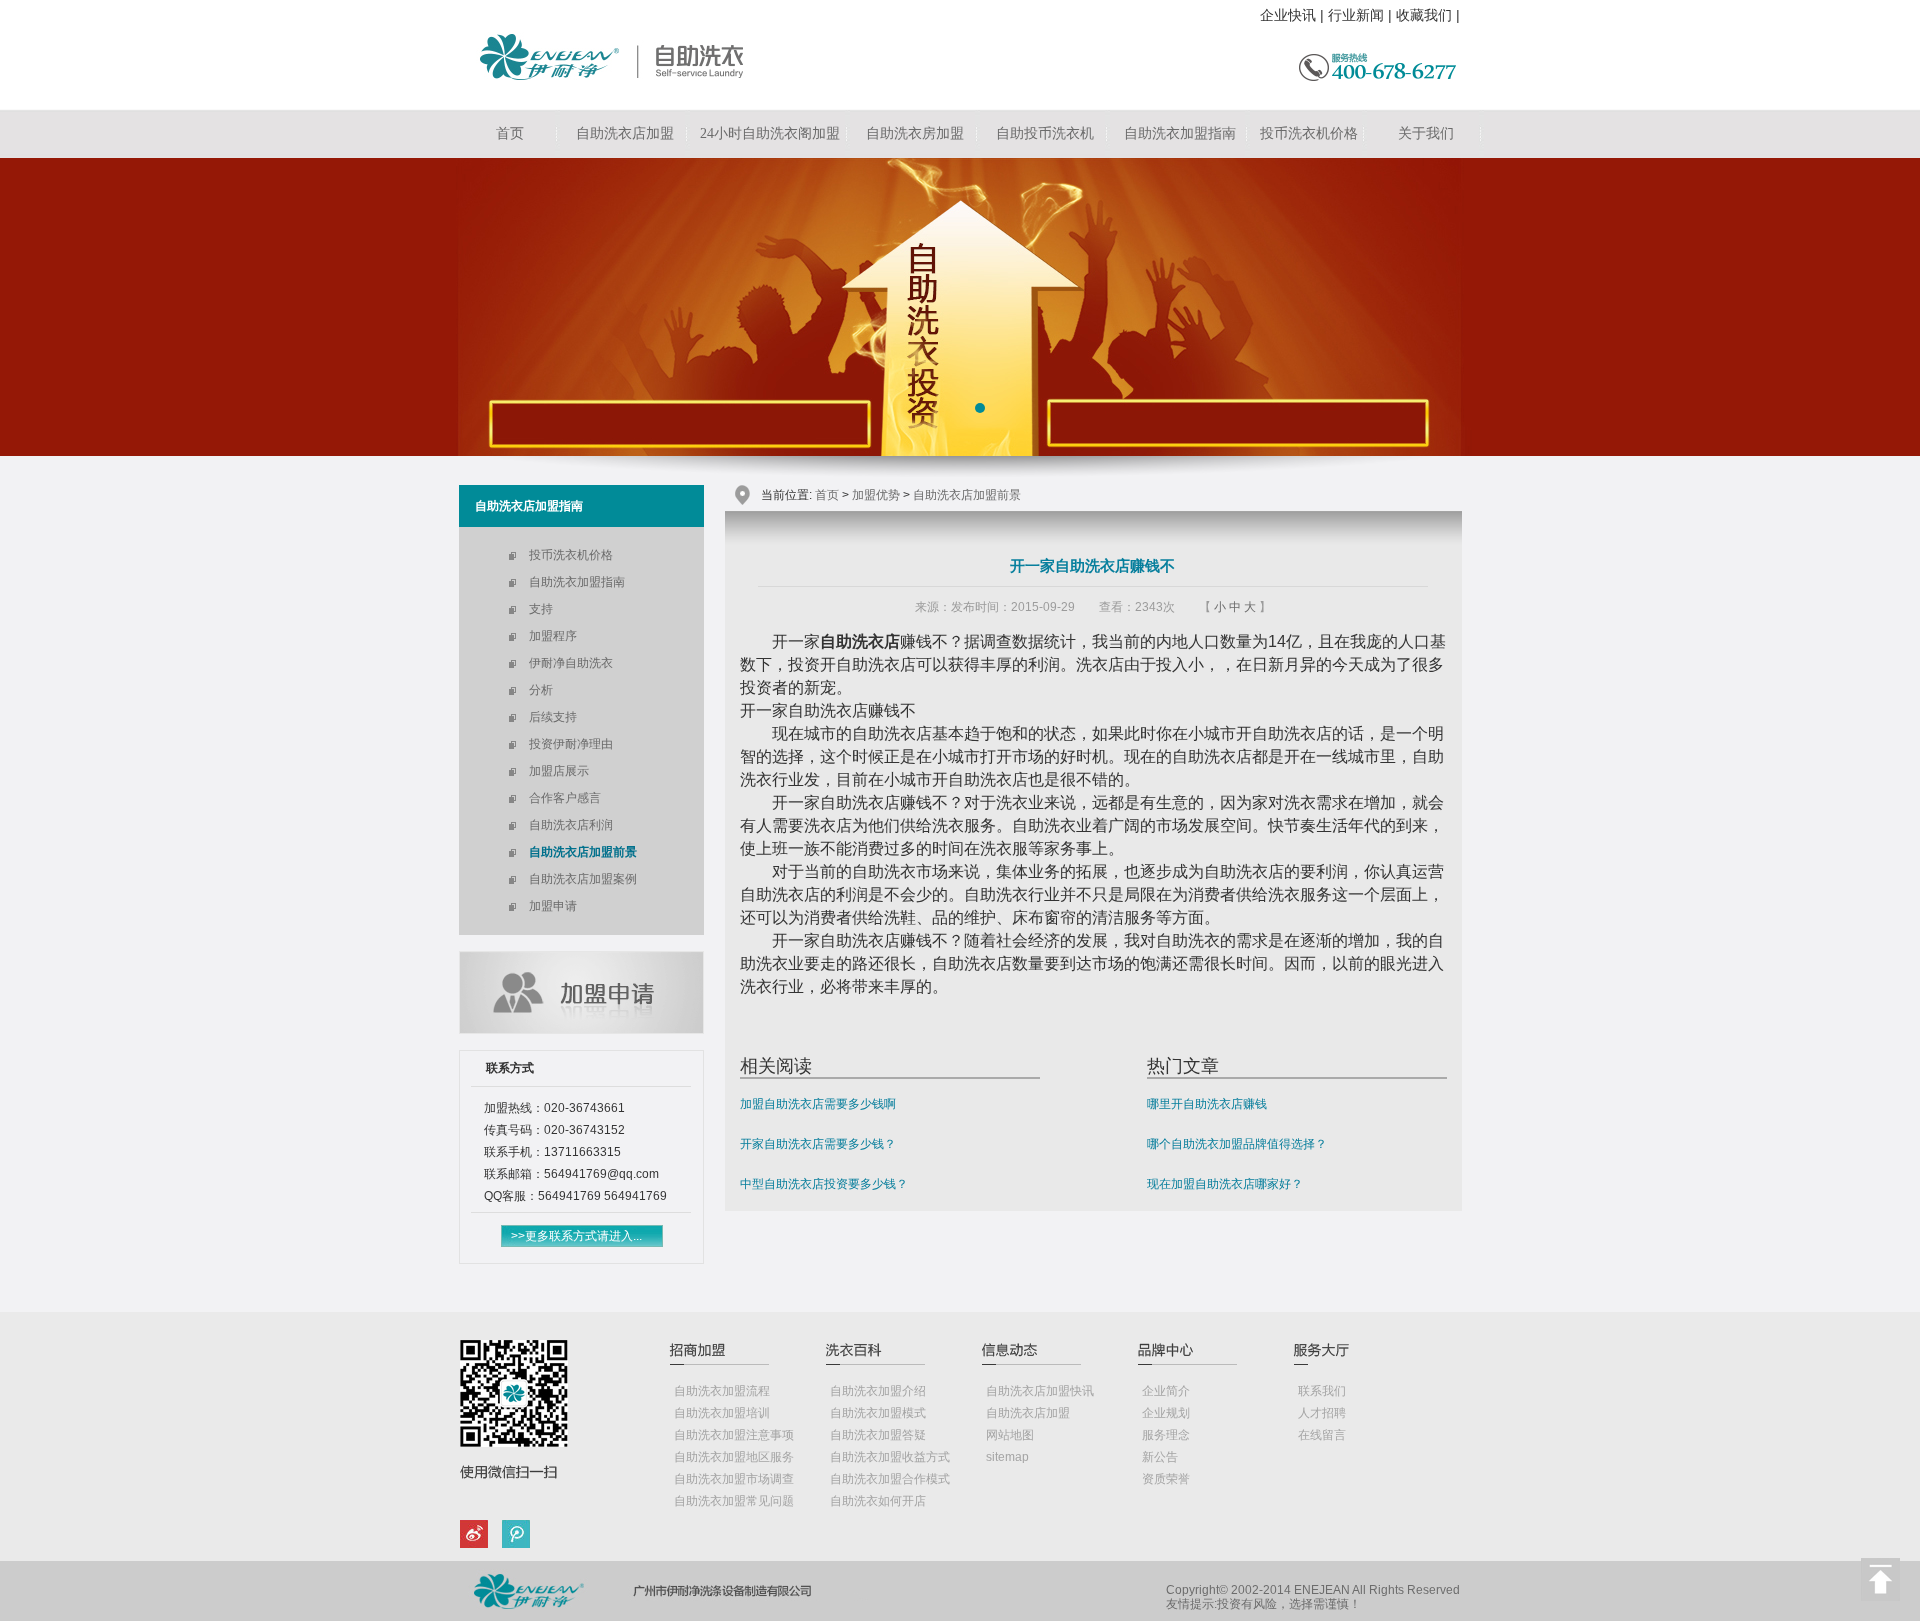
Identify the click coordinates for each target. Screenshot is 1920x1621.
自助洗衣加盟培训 (722, 1413)
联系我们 (1322, 1391)
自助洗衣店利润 (571, 825)
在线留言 (1322, 1435)
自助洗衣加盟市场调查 (734, 1479)
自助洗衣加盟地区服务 (734, 1457)
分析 (541, 690)
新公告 (1160, 1457)
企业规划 (1166, 1413)
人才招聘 (1322, 1413)
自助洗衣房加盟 (915, 133)
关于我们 (1426, 133)
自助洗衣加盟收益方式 (890, 1457)
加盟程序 (553, 636)
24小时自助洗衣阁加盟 (770, 133)
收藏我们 (1424, 15)
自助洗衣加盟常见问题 (734, 1501)
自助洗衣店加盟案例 (583, 879)
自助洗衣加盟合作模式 (890, 1479)
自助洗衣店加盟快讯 (1040, 1391)
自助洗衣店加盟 (625, 133)
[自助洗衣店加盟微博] (477, 1536)
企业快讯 (1288, 15)
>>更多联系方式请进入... (576, 1236)
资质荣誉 (1166, 1479)
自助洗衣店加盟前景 (583, 852)
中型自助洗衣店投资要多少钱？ (824, 1184)
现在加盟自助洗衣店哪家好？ (1225, 1184)
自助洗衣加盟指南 (1180, 133)
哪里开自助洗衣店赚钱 (1207, 1104)
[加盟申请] (581, 1029)
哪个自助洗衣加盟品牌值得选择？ (1237, 1144)
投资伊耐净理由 (571, 744)
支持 (541, 609)
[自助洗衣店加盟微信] (512, 1536)
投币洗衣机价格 (1309, 133)
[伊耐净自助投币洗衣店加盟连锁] (616, 76)
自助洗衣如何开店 (878, 1501)
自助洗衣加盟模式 (878, 1413)
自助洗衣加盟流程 (722, 1391)
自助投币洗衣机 (1045, 133)
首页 (510, 133)
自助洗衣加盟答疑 (878, 1435)
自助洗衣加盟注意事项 (734, 1435)
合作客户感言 (565, 798)
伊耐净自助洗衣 (571, 663)
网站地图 (1010, 1435)
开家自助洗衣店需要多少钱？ (818, 1144)
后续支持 (553, 717)
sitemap (1007, 1457)
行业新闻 (1356, 15)
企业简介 (1166, 1391)
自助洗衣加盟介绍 (878, 1391)
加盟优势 (876, 495)
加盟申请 (553, 906)
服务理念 (1166, 1435)
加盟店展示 (559, 771)
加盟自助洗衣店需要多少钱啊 (818, 1104)
